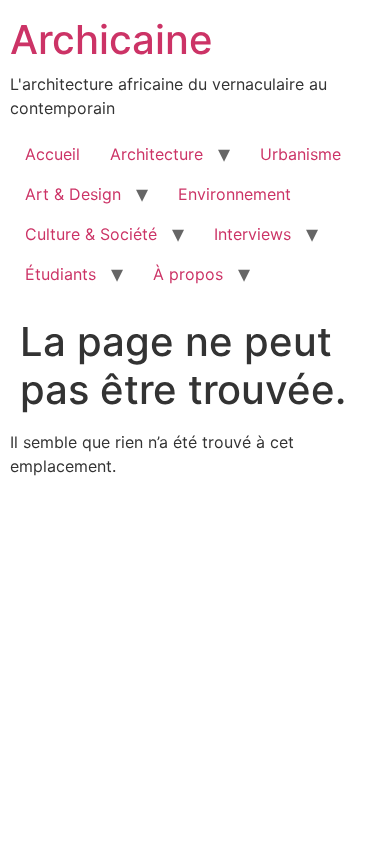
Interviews (252, 234)
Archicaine (111, 39)
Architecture (156, 154)
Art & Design (73, 194)
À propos (188, 274)
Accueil (52, 154)
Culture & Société (91, 234)
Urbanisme (300, 154)
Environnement (234, 194)
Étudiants (60, 274)
